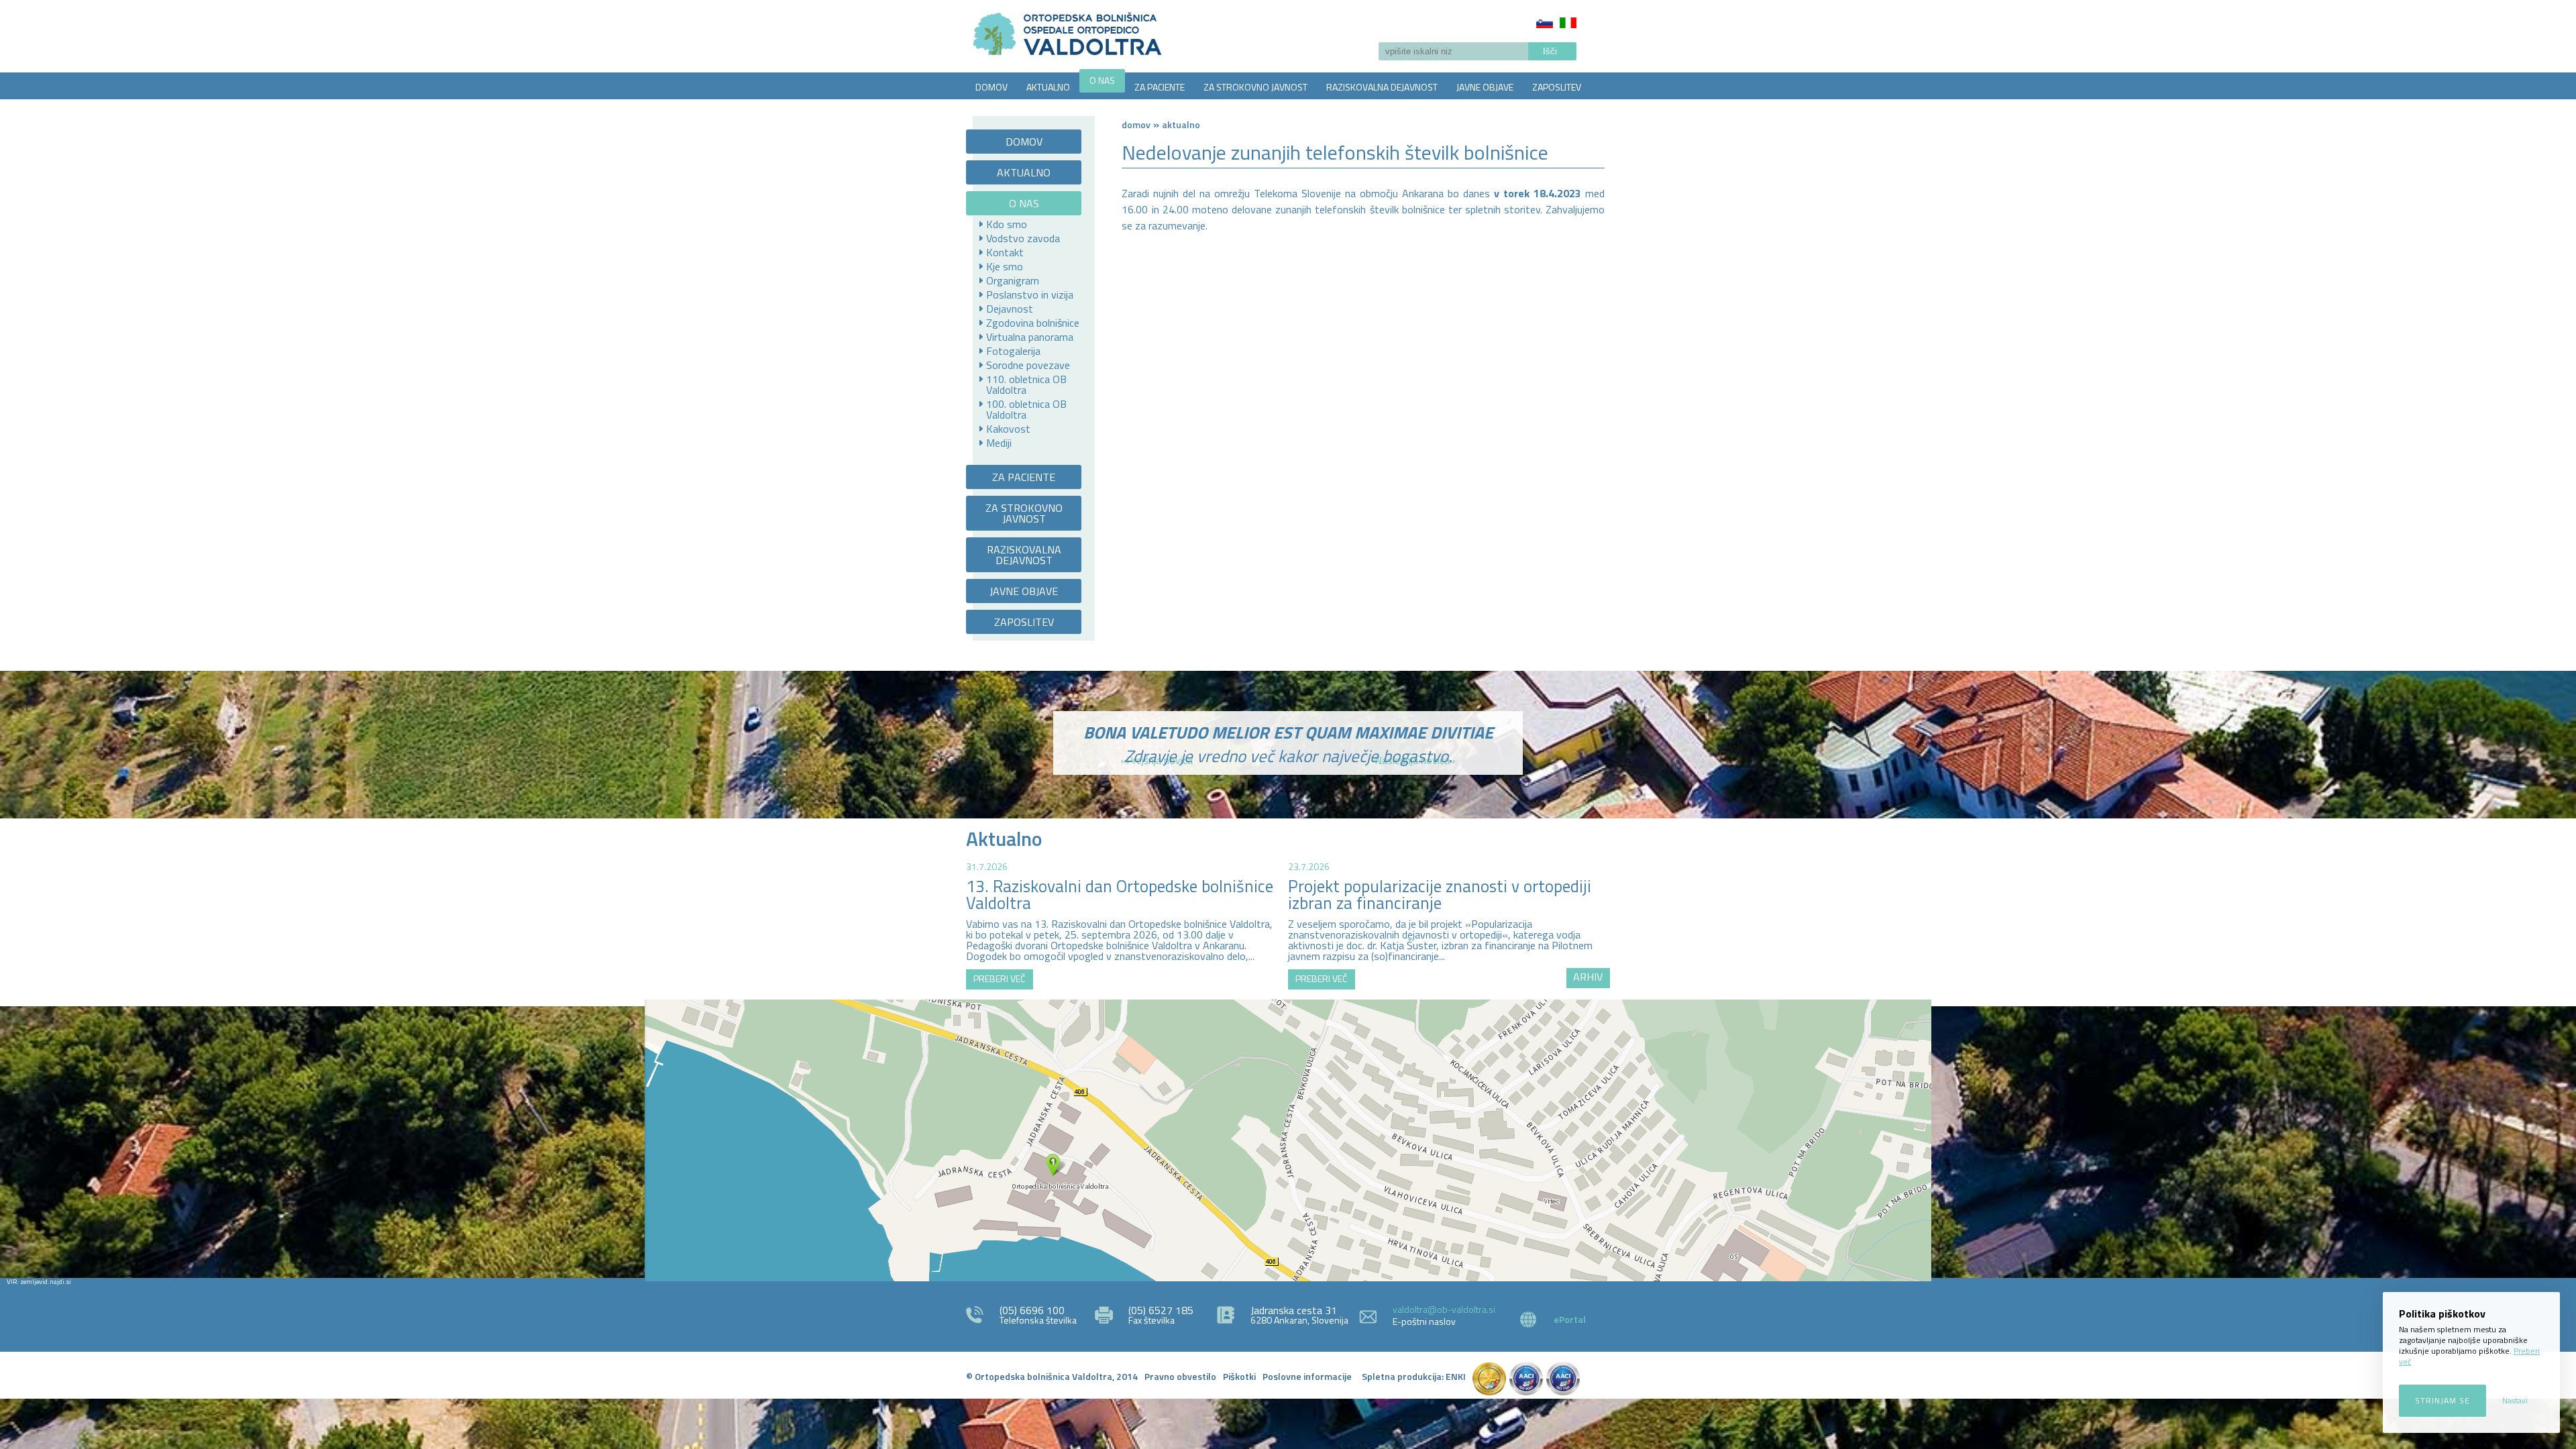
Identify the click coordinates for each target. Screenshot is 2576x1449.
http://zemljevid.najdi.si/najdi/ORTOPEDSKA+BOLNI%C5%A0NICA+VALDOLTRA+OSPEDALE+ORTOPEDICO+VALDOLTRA (1288, 1140)
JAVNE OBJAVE (1485, 87)
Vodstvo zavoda (1023, 238)
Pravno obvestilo (1180, 1376)
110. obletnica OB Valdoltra (1026, 384)
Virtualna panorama (1030, 337)
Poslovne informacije (1307, 1376)
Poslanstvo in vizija (1030, 294)
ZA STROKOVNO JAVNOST (1255, 87)
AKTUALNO (1048, 87)
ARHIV (1588, 977)
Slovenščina (1545, 23)
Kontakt (1005, 252)
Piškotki (1239, 1376)
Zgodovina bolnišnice (1033, 323)
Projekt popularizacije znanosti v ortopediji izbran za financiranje (1440, 895)
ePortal (1570, 1319)
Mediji (999, 443)
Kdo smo (1007, 224)
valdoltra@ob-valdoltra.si (1444, 1309)
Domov (1136, 124)
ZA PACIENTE (1160, 87)
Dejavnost (1010, 309)
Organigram (1013, 280)
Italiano (1568, 23)
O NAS (1102, 80)
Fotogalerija (1013, 351)
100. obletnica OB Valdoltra (1026, 409)
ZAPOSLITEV (1557, 87)
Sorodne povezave (1028, 365)
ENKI (1456, 1376)
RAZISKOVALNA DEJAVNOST (1382, 87)
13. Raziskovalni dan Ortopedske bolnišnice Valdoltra (1120, 895)
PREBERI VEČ (1000, 978)
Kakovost (1008, 429)
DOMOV (991, 87)
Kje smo (1005, 266)
